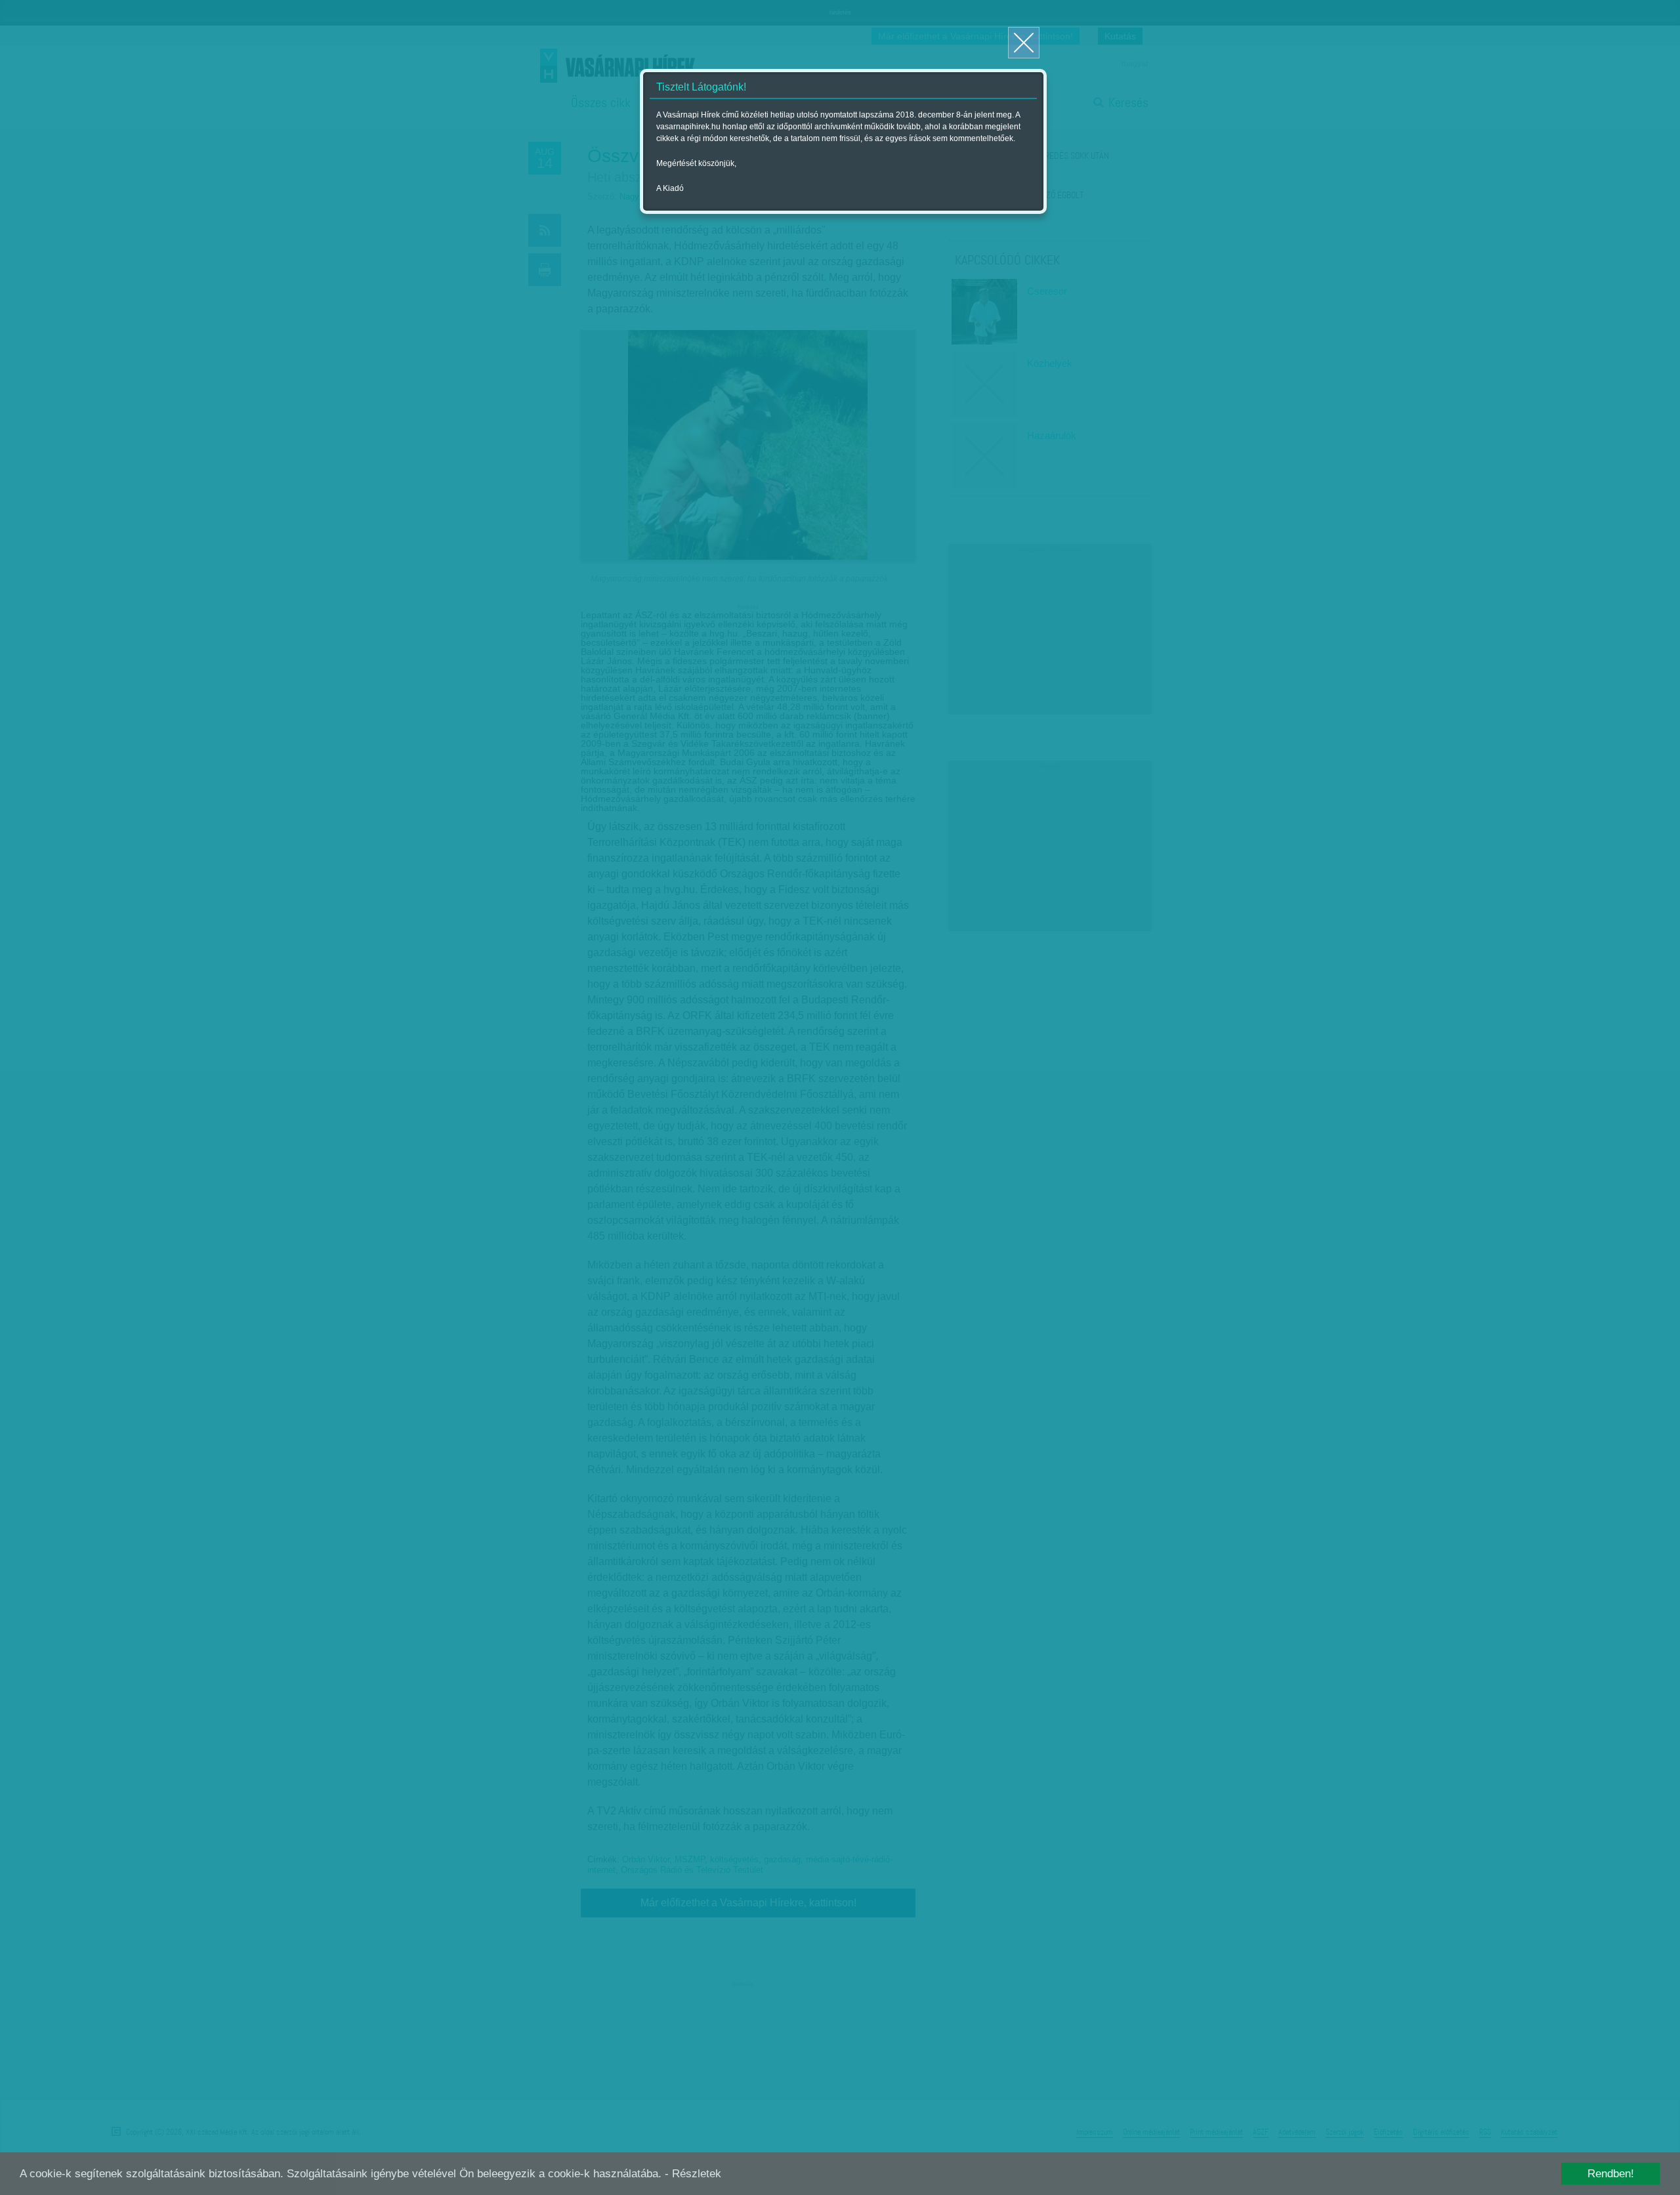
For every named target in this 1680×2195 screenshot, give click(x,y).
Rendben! (1611, 2174)
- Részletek (693, 2174)
